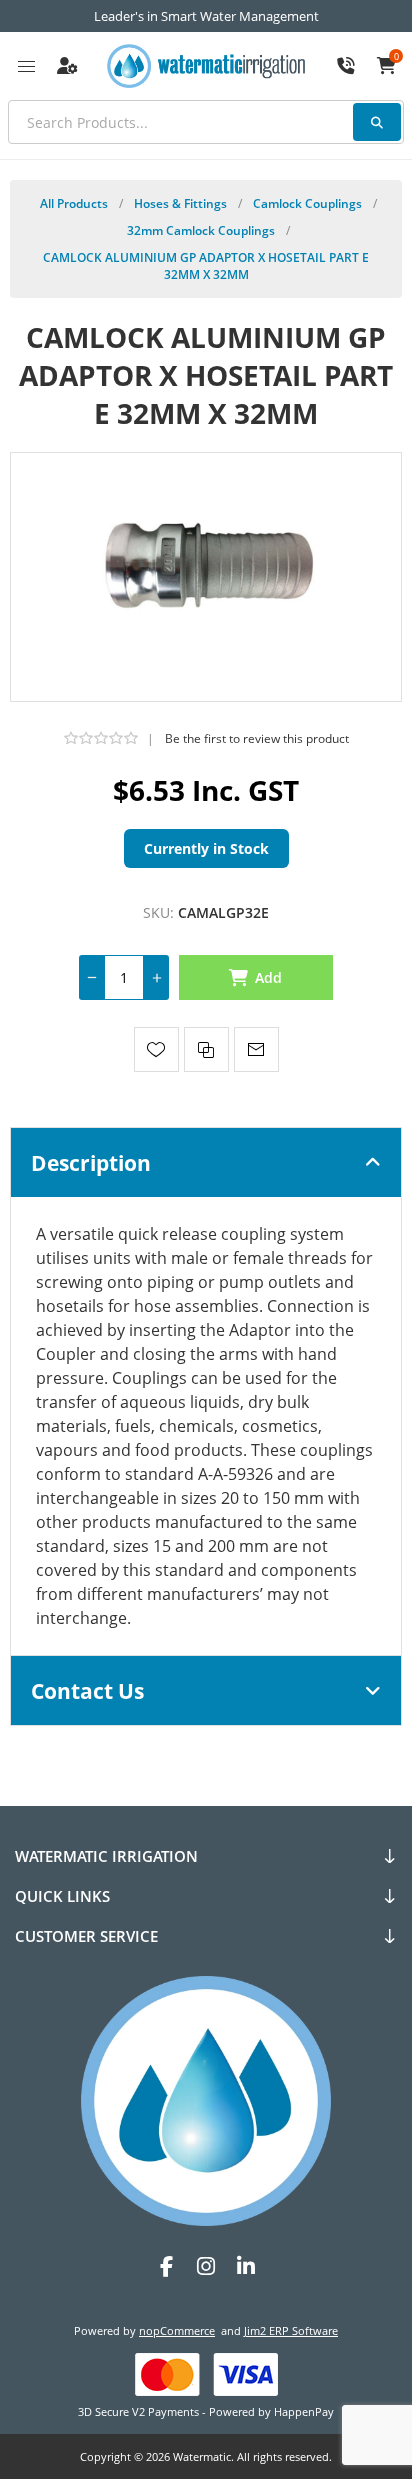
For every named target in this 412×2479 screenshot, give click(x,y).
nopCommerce (177, 2330)
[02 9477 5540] (346, 66)
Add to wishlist (156, 1049)
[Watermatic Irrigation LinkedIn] (246, 2266)
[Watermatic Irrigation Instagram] (206, 2266)
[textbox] (206, 122)
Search (377, 122)
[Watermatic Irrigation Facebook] (166, 2266)
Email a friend (256, 1049)
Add (269, 977)
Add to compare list (206, 1049)
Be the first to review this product (257, 738)
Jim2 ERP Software (291, 2330)
